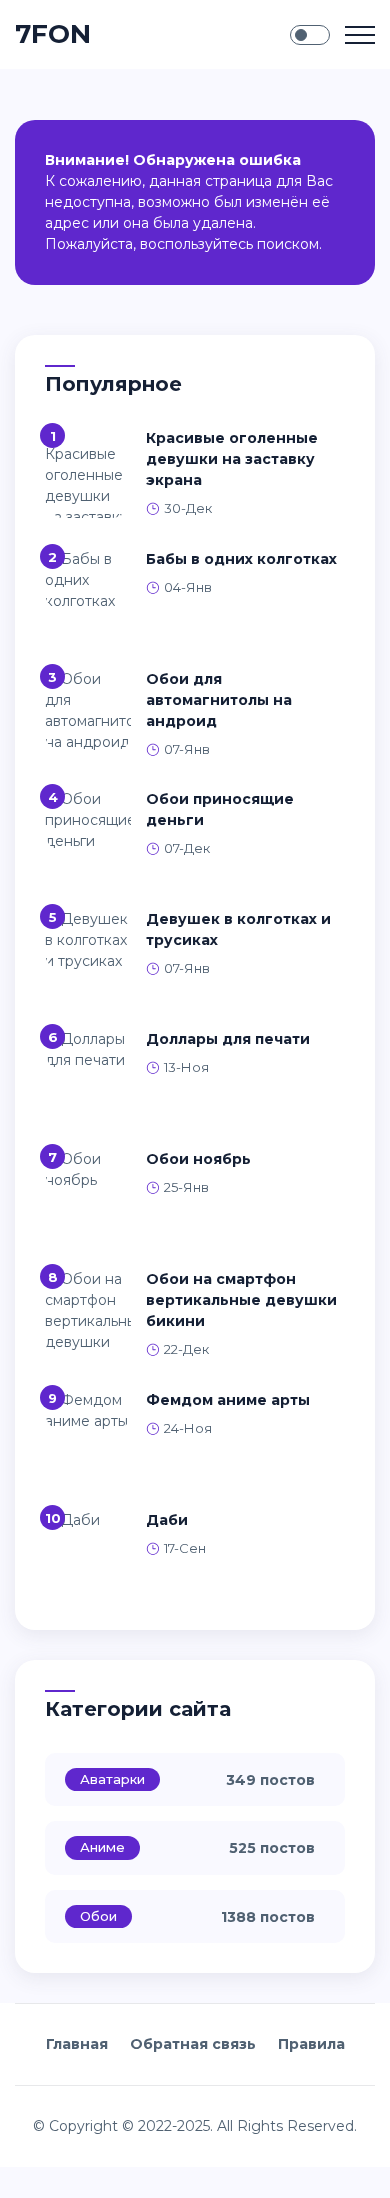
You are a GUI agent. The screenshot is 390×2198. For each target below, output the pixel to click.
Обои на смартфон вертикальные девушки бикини (241, 1300)
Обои (98, 1916)
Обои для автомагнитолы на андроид (219, 700)
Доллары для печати (228, 1039)
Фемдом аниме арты (228, 1400)
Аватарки (112, 1779)
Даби (167, 1520)
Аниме (102, 1847)
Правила (311, 2044)
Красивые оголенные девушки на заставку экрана (232, 459)
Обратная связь (193, 2044)
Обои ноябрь (198, 1159)
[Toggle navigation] (360, 35)
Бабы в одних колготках (241, 559)
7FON (53, 34)
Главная (77, 2044)
